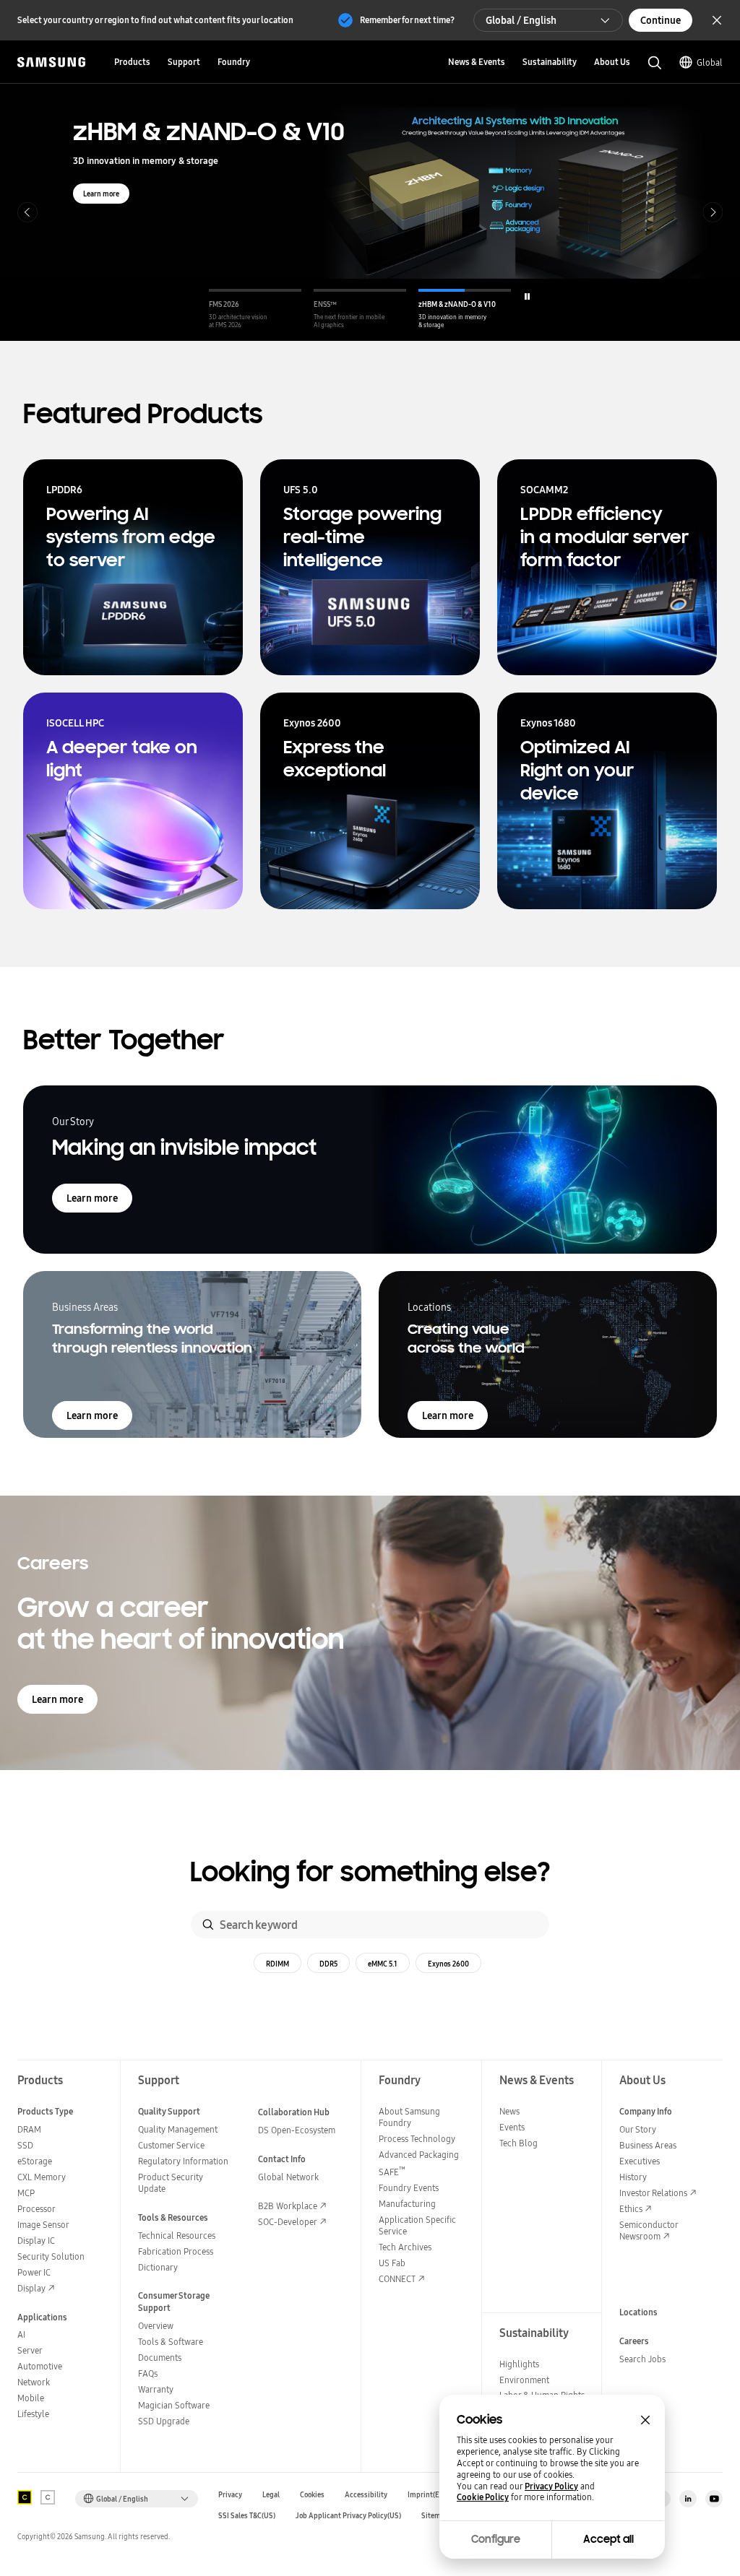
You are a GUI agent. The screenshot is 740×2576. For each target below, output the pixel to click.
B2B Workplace (288, 2206)
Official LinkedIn (688, 2499)
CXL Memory (42, 2177)
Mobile (31, 2398)
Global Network (288, 2177)
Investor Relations (653, 2193)
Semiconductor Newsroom (649, 2230)
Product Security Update (171, 2183)
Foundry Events (409, 2188)
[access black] (25, 2497)
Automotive (40, 2366)
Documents (160, 2358)
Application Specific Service (417, 2225)
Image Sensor (43, 2225)
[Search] (208, 1925)
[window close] (645, 2420)
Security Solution (51, 2256)
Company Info (646, 2111)
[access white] (48, 2497)
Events (512, 2127)
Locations (638, 2312)
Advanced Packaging (419, 2155)
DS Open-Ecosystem (297, 2130)
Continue (661, 20)
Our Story (638, 2129)
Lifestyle (33, 2414)
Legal (271, 2495)
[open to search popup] (655, 63)
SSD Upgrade (164, 2421)
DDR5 (328, 1964)
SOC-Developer (288, 2222)
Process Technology (417, 2139)
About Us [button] (612, 62)
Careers (634, 2341)
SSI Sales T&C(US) (247, 2516)
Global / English (521, 20)
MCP (26, 2193)
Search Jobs (642, 2359)
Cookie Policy (483, 2497)
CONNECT (397, 2279)
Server (30, 2350)
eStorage (35, 2161)
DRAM (29, 2129)
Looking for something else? (370, 1872)
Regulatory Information (183, 2161)
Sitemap (435, 2516)
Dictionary (158, 2267)
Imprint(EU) (427, 2495)
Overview (156, 2326)
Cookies (312, 2495)
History (633, 2177)
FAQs (148, 2373)
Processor (36, 2209)
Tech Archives (405, 2247)
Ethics (631, 2209)
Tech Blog (519, 2143)
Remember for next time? (407, 20)
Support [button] (184, 62)
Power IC (34, 2272)
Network (34, 2382)
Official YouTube (714, 2499)
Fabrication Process (176, 2251)
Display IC (36, 2241)
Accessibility (366, 2495)
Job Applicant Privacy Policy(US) (348, 2516)
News (509, 2111)
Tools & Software (171, 2342)
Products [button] (132, 62)
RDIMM (277, 1964)
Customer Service (171, 2145)
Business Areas (648, 2145)
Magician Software (174, 2405)
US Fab (392, 2263)
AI (21, 2334)
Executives (640, 2161)
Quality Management (178, 2129)
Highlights (519, 2364)
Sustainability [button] (550, 62)
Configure (496, 2539)
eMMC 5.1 (383, 1964)
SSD (25, 2145)
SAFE (392, 2172)
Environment (524, 2380)
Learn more (101, 194)
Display (31, 2288)
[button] (255, 309)
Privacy (230, 2495)
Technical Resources (177, 2235)
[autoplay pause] (526, 296)
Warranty (156, 2389)
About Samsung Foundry (409, 2117)
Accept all (608, 2539)
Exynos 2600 (448, 1964)
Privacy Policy (551, 2486)
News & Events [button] (477, 62)
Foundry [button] (234, 62)
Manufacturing (407, 2204)
